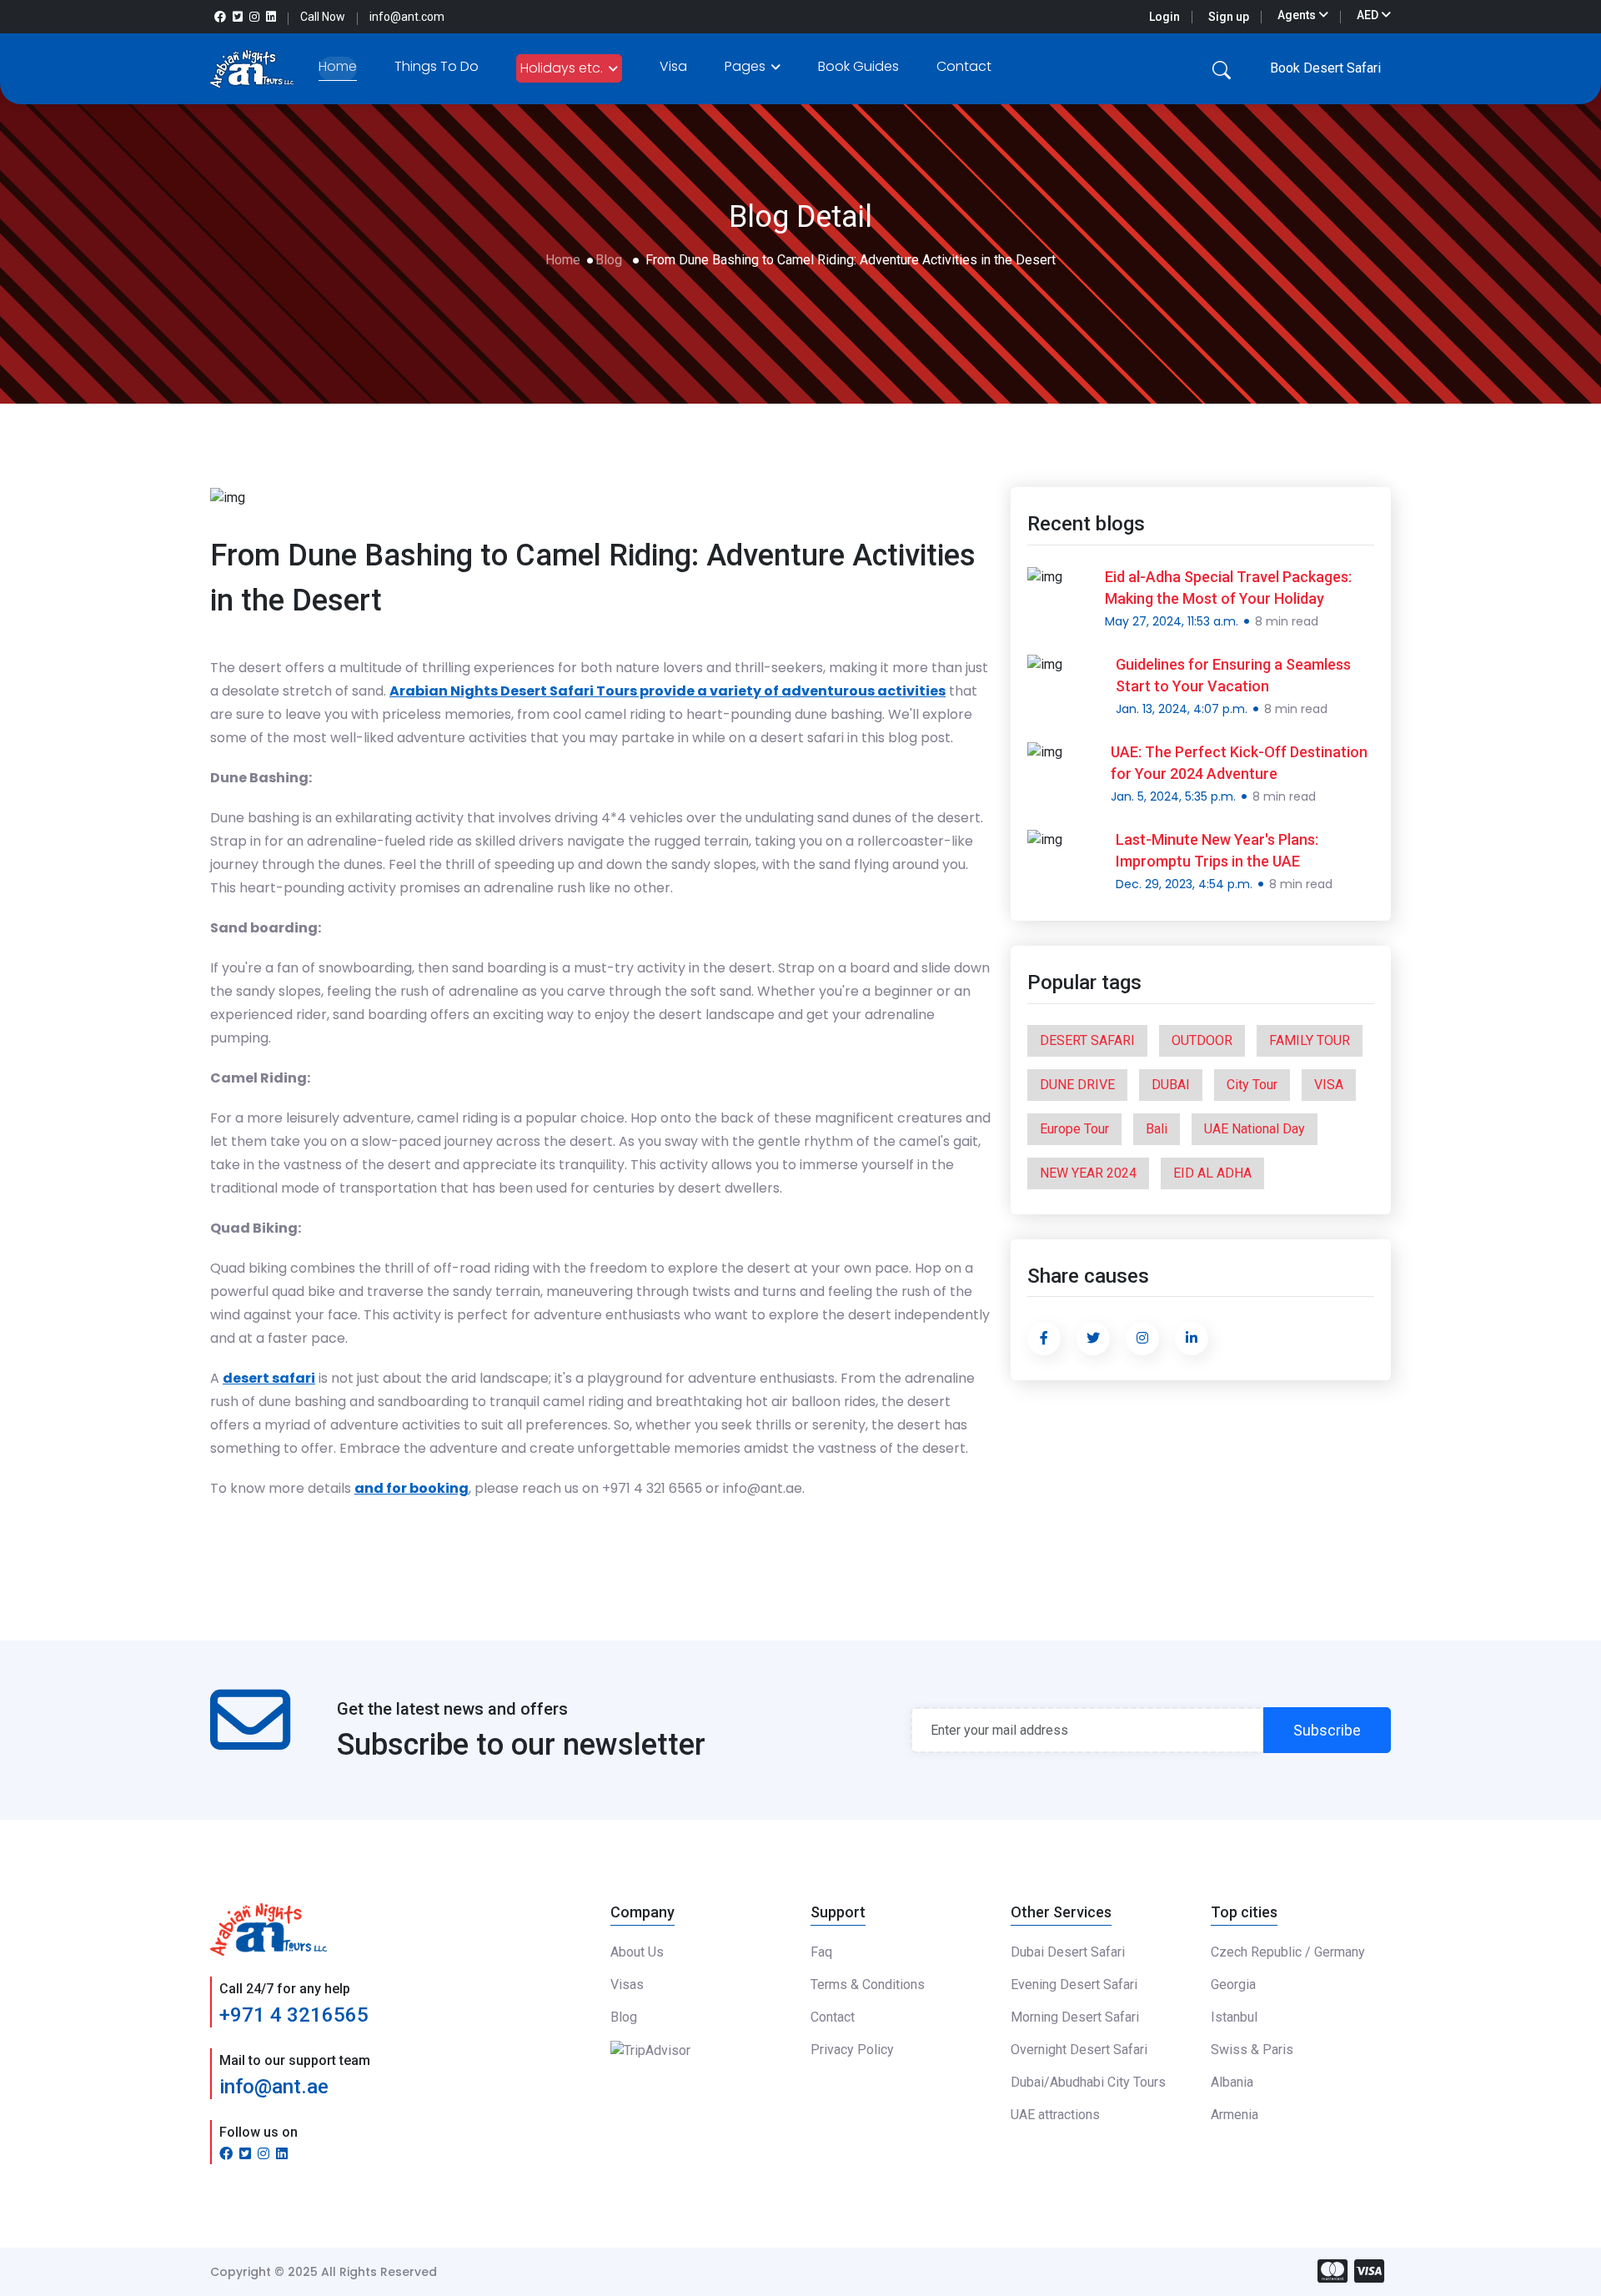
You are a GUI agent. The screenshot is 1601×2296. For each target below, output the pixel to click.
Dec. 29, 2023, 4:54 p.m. (1184, 884)
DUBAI (1171, 1085)
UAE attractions (1055, 2115)
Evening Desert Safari (1074, 1985)
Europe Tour (1074, 1129)
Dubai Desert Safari (1068, 1952)
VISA (1329, 1085)
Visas (627, 1985)
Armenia (1235, 2115)
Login (1164, 17)
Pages (747, 66)
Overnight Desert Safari (1079, 2050)
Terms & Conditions (868, 1985)
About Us (637, 1952)
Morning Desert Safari (1075, 2017)
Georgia (1233, 1985)
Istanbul (1234, 2017)
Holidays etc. (563, 68)
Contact (964, 66)
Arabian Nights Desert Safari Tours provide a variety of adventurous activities (668, 691)
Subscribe (1327, 1730)
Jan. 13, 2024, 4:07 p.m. (1182, 709)
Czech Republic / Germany (1288, 1952)
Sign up (1229, 17)
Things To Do (437, 66)
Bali (1157, 1129)
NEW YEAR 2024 (1088, 1173)
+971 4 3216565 (294, 2015)
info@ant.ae (274, 2087)
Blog (609, 260)
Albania (1232, 2082)
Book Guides (858, 66)
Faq (821, 1952)
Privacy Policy (852, 2050)
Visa (673, 66)
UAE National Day (1255, 1129)
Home (338, 66)
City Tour (1252, 1085)
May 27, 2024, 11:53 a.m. (1172, 621)
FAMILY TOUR (1310, 1040)
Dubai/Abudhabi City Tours (1088, 2082)
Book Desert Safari (1325, 68)
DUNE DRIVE (1077, 1085)
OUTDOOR (1202, 1040)
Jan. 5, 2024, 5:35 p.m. (1173, 796)
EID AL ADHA (1212, 1173)
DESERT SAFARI (1087, 1040)
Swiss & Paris (1252, 2050)
